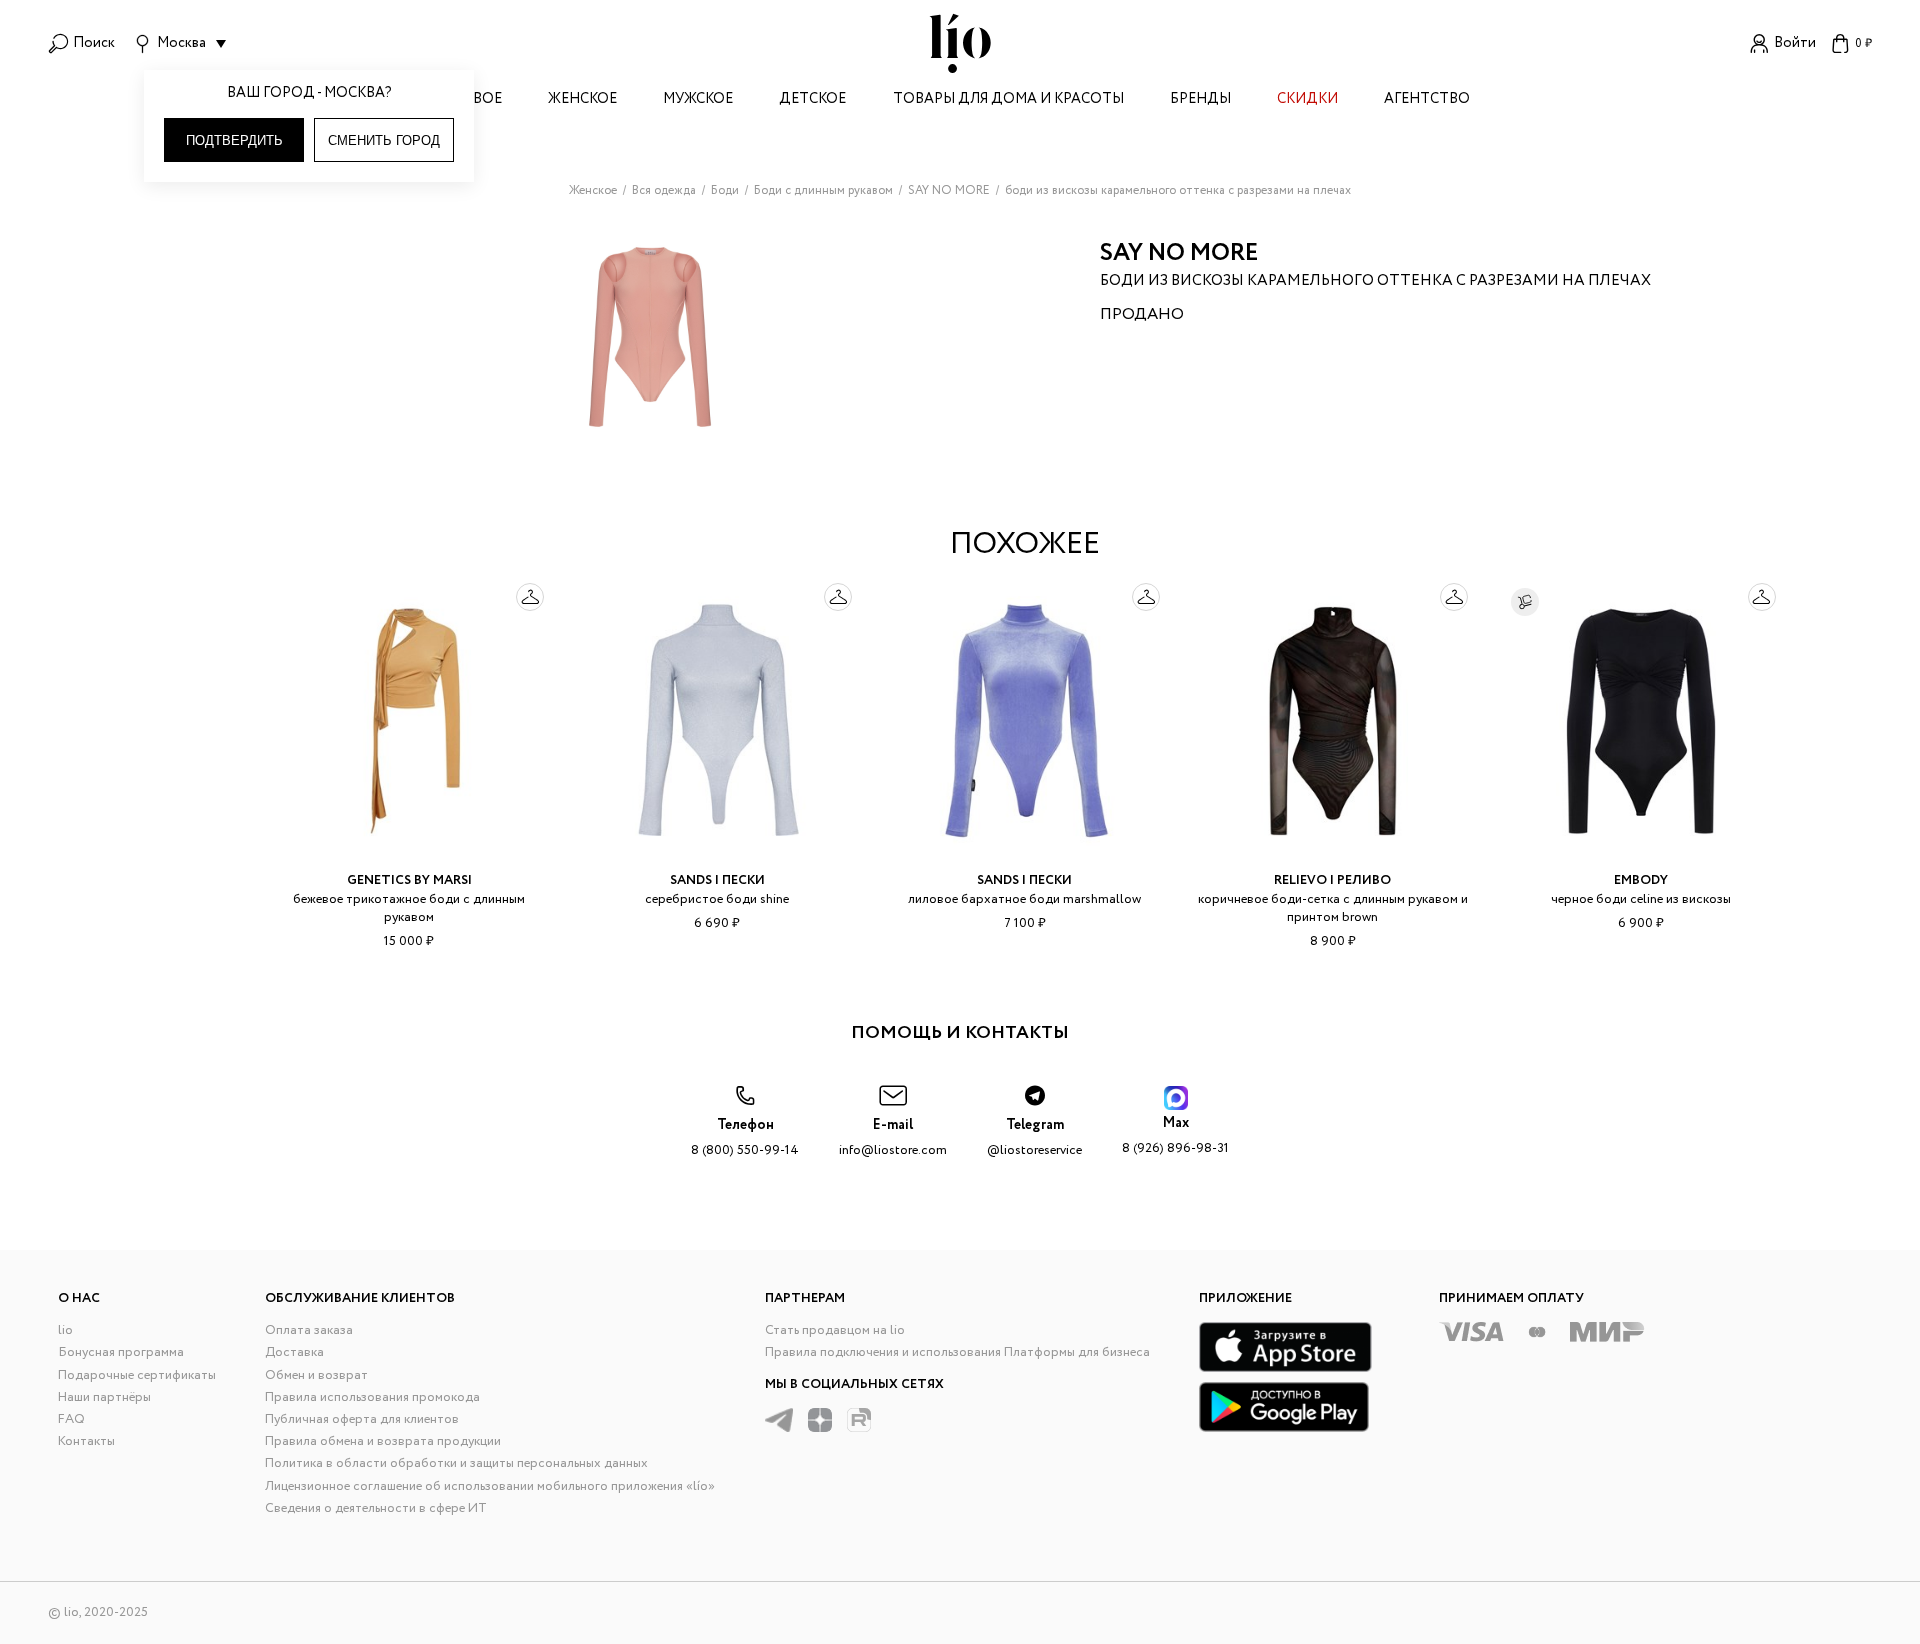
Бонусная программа (121, 1352)
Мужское (698, 100)
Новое (476, 100)
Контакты (86, 1441)
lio (65, 1330)
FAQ (71, 1419)
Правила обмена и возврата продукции (383, 1441)
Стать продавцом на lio (835, 1330)
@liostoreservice (1034, 1137)
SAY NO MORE (1179, 253)
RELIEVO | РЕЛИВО (1332, 880)
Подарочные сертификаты (137, 1375)
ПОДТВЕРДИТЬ (234, 140)
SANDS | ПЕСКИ (717, 880)
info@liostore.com (893, 1137)
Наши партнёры (104, 1397)
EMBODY (1641, 880)
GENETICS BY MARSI (409, 880)
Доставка (294, 1352)
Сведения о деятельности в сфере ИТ (376, 1508)
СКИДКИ (1307, 100)
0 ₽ (1863, 43)
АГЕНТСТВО (1427, 100)
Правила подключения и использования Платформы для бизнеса (957, 1352)
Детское (812, 100)
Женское (582, 100)
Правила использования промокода (372, 1397)
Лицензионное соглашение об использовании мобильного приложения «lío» (490, 1486)
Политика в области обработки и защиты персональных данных (456, 1463)
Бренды (1200, 100)
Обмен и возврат (316, 1375)
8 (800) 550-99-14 (745, 1137)
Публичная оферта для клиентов (362, 1419)
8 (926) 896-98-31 (1175, 1135)
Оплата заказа (309, 1330)
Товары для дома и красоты (1008, 100)
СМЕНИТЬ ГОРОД (384, 140)
